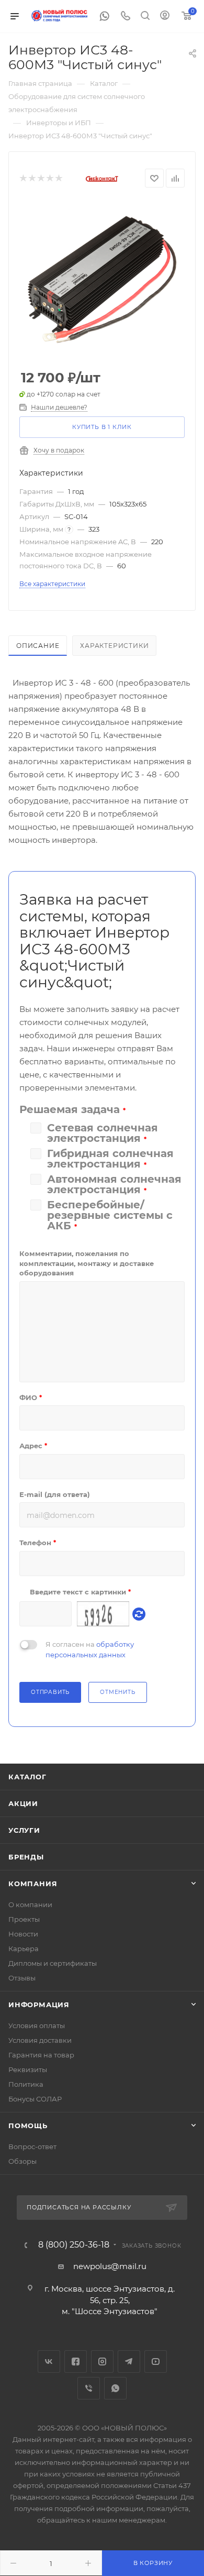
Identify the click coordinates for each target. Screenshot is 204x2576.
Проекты (24, 1919)
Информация (39, 2005)
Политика (26, 2084)
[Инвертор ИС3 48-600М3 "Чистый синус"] (102, 279)
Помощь (28, 2126)
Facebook (76, 2362)
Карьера (24, 1948)
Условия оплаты (37, 2025)
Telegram (129, 2362)
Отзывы (22, 1978)
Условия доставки (40, 2040)
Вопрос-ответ (32, 2146)
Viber (89, 2388)
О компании (30, 1905)
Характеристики (114, 646)
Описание (38, 646)
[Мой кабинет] (165, 16)
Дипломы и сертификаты (53, 1963)
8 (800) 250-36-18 (74, 2245)
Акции (23, 1803)
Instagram (102, 2362)
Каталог (27, 1777)
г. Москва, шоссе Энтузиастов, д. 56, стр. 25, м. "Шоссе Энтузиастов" (110, 2300)
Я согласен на (90, 1649)
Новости (23, 1934)
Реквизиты (28, 2069)
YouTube (156, 2362)
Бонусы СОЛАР (35, 2099)
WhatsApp (115, 2388)
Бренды (26, 1857)
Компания (33, 1884)
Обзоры (22, 2161)
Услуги (24, 1830)
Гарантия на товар (41, 2055)
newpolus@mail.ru (110, 2266)
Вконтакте (49, 2362)
